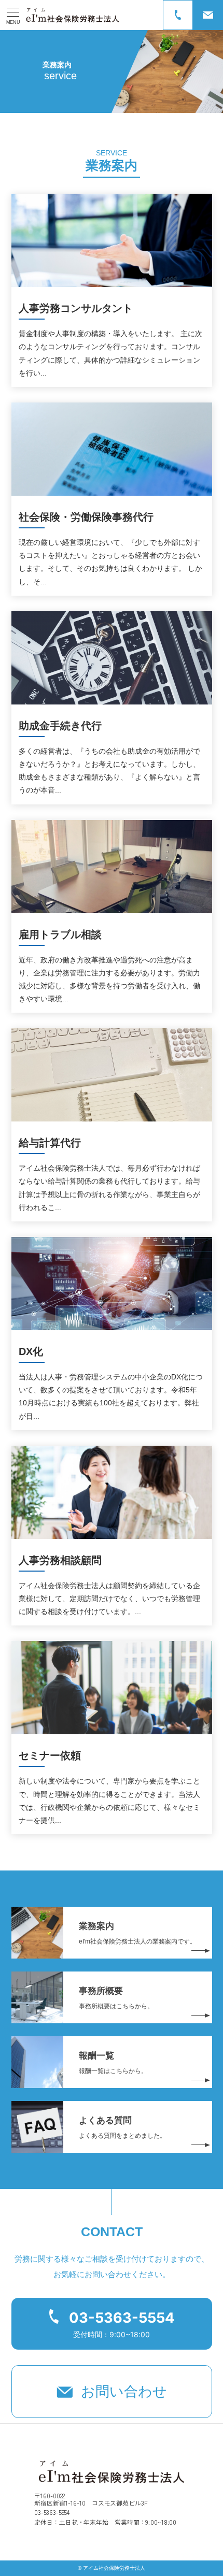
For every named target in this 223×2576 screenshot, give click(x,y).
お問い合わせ (124, 2392)
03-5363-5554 (122, 2318)
